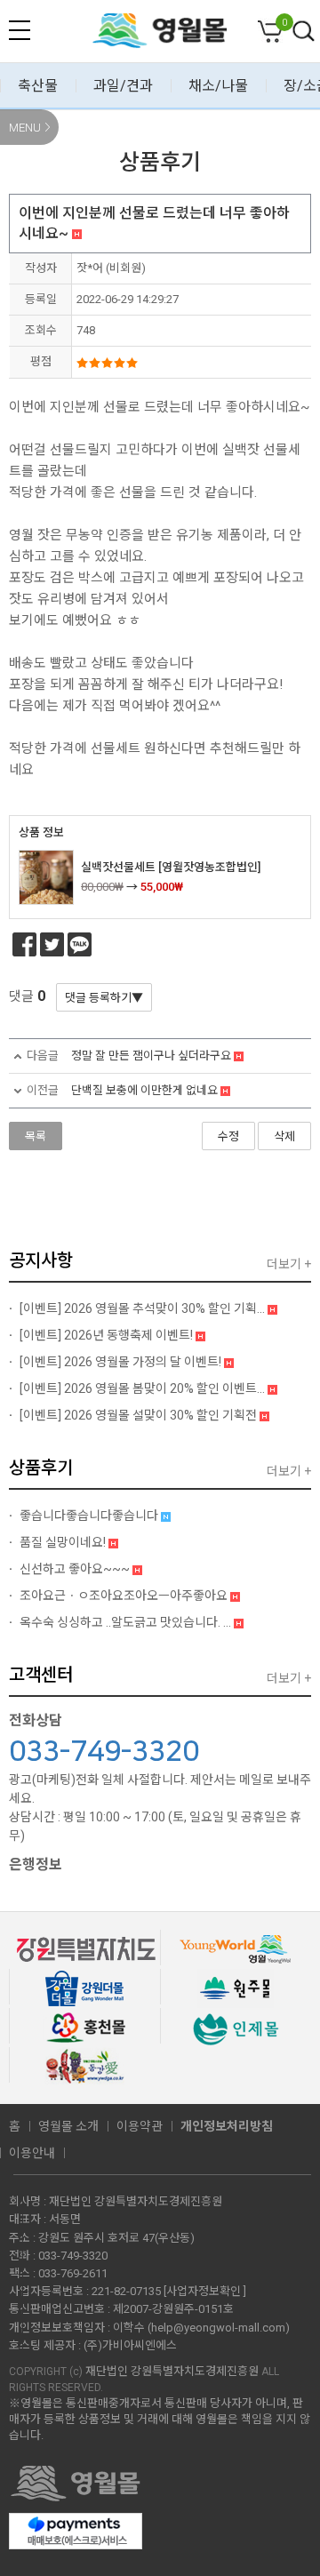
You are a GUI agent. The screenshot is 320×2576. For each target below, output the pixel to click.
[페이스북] (24, 944)
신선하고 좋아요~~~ (75, 1569)
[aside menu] (20, 30)
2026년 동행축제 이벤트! (108, 1335)
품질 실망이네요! (63, 1542)
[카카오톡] (80, 944)
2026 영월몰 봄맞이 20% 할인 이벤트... (144, 1388)
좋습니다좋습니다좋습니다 (89, 1516)
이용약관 (140, 2126)
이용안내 (32, 2153)
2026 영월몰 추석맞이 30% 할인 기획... (144, 1308)
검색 (304, 32)
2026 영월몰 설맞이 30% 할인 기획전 (140, 1415)
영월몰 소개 (68, 2126)
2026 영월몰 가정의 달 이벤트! (122, 1362)
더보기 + (289, 1264)
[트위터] (52, 944)
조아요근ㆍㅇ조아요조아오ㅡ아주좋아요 (124, 1596)
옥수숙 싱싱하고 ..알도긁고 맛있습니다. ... (125, 1622)
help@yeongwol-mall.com (218, 2328)
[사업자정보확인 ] (205, 2291)
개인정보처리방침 (227, 2126)
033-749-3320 (104, 1752)
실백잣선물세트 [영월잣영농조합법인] (171, 867)
